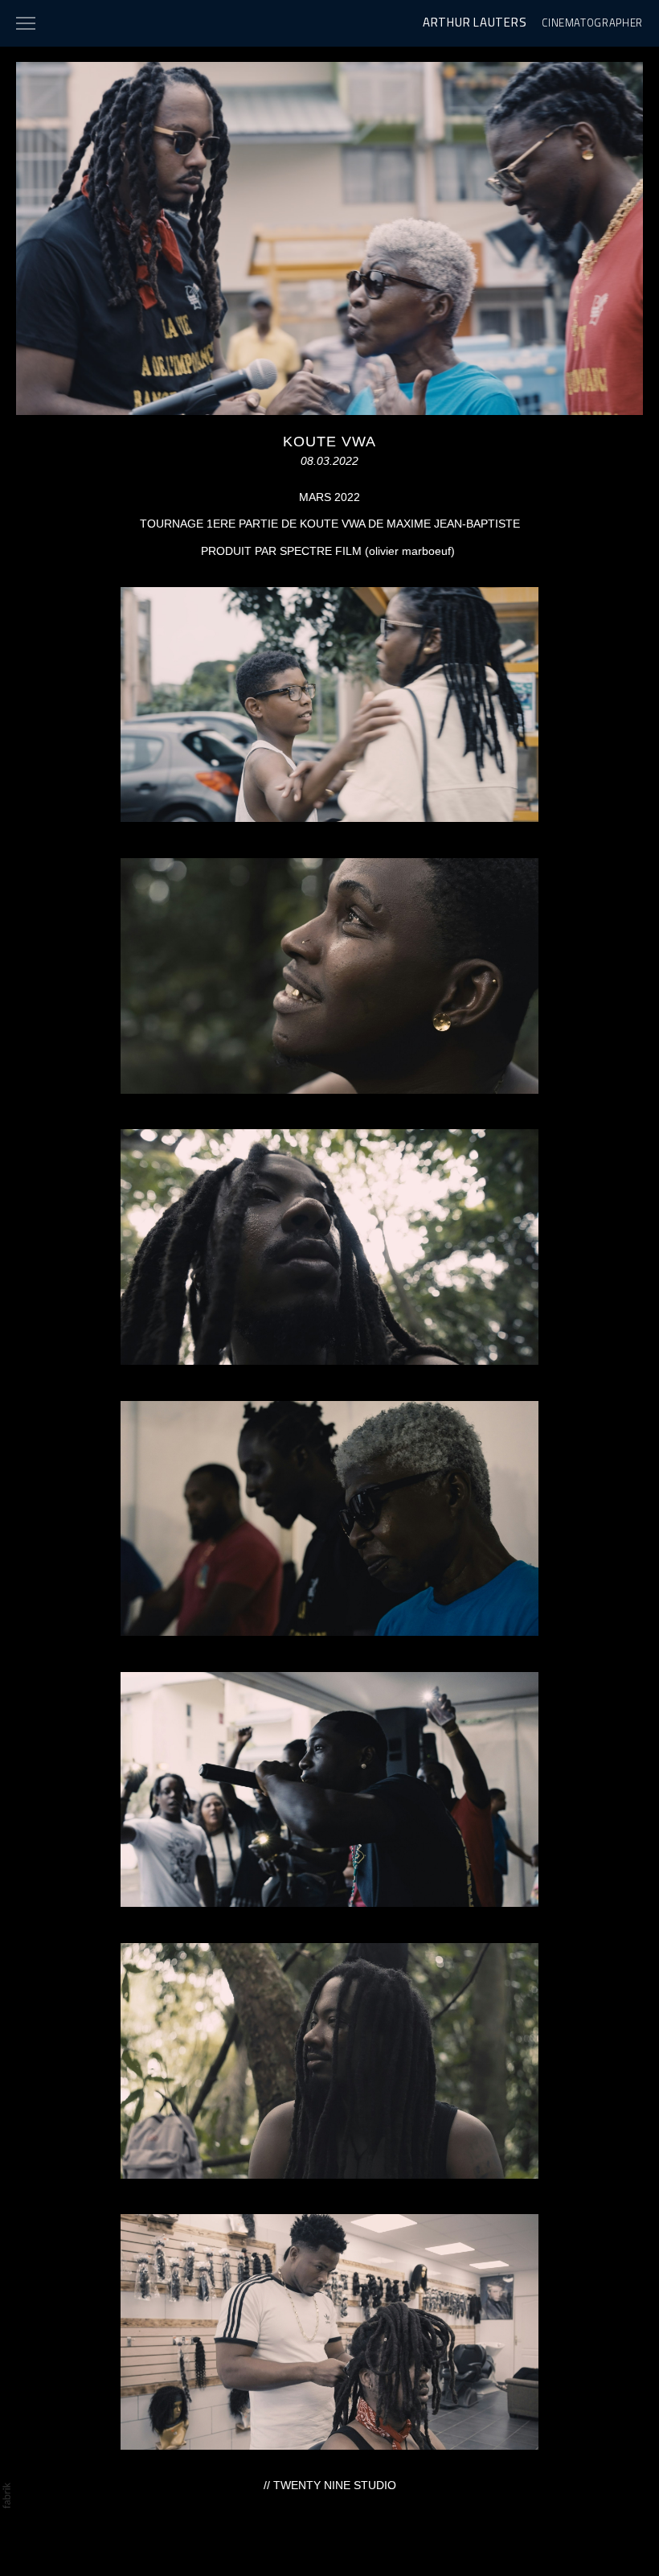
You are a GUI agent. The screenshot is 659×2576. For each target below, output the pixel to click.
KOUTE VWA (329, 442)
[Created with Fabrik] (6, 2496)
